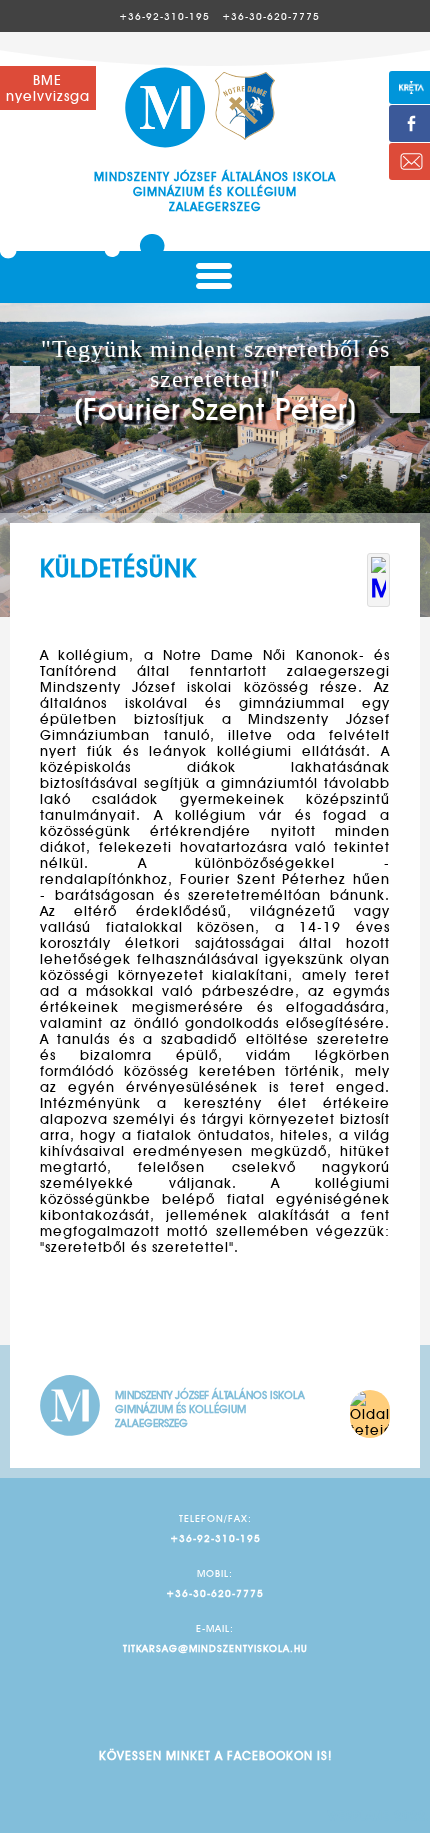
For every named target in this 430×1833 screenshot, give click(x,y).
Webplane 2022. (379, 1815)
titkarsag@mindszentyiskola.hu (215, 1648)
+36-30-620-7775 (271, 16)
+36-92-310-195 (164, 16)
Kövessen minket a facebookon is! (215, 1755)
